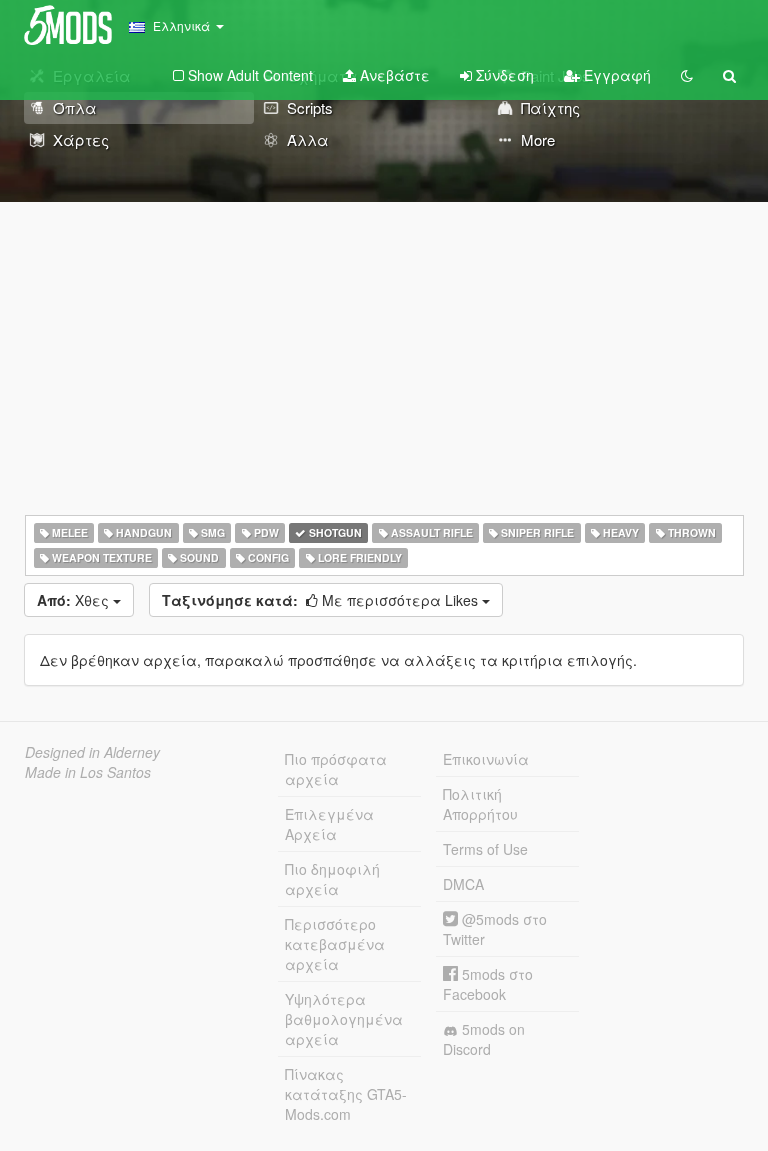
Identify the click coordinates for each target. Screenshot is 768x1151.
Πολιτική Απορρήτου (480, 804)
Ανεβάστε (393, 75)
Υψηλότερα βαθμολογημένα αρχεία (344, 1019)
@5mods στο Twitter (495, 929)
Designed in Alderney (92, 752)
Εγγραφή (615, 75)
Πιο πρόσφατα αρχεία (336, 769)
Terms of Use (485, 849)
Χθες (75, 600)
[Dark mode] (687, 75)
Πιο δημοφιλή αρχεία (332, 879)
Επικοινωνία (486, 759)
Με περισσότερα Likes (322, 600)
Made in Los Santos (88, 772)
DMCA (463, 884)
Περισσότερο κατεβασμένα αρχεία (335, 944)
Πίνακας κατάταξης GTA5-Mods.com (346, 1094)
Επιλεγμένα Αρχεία (329, 824)
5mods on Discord (484, 1039)
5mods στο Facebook (488, 984)
